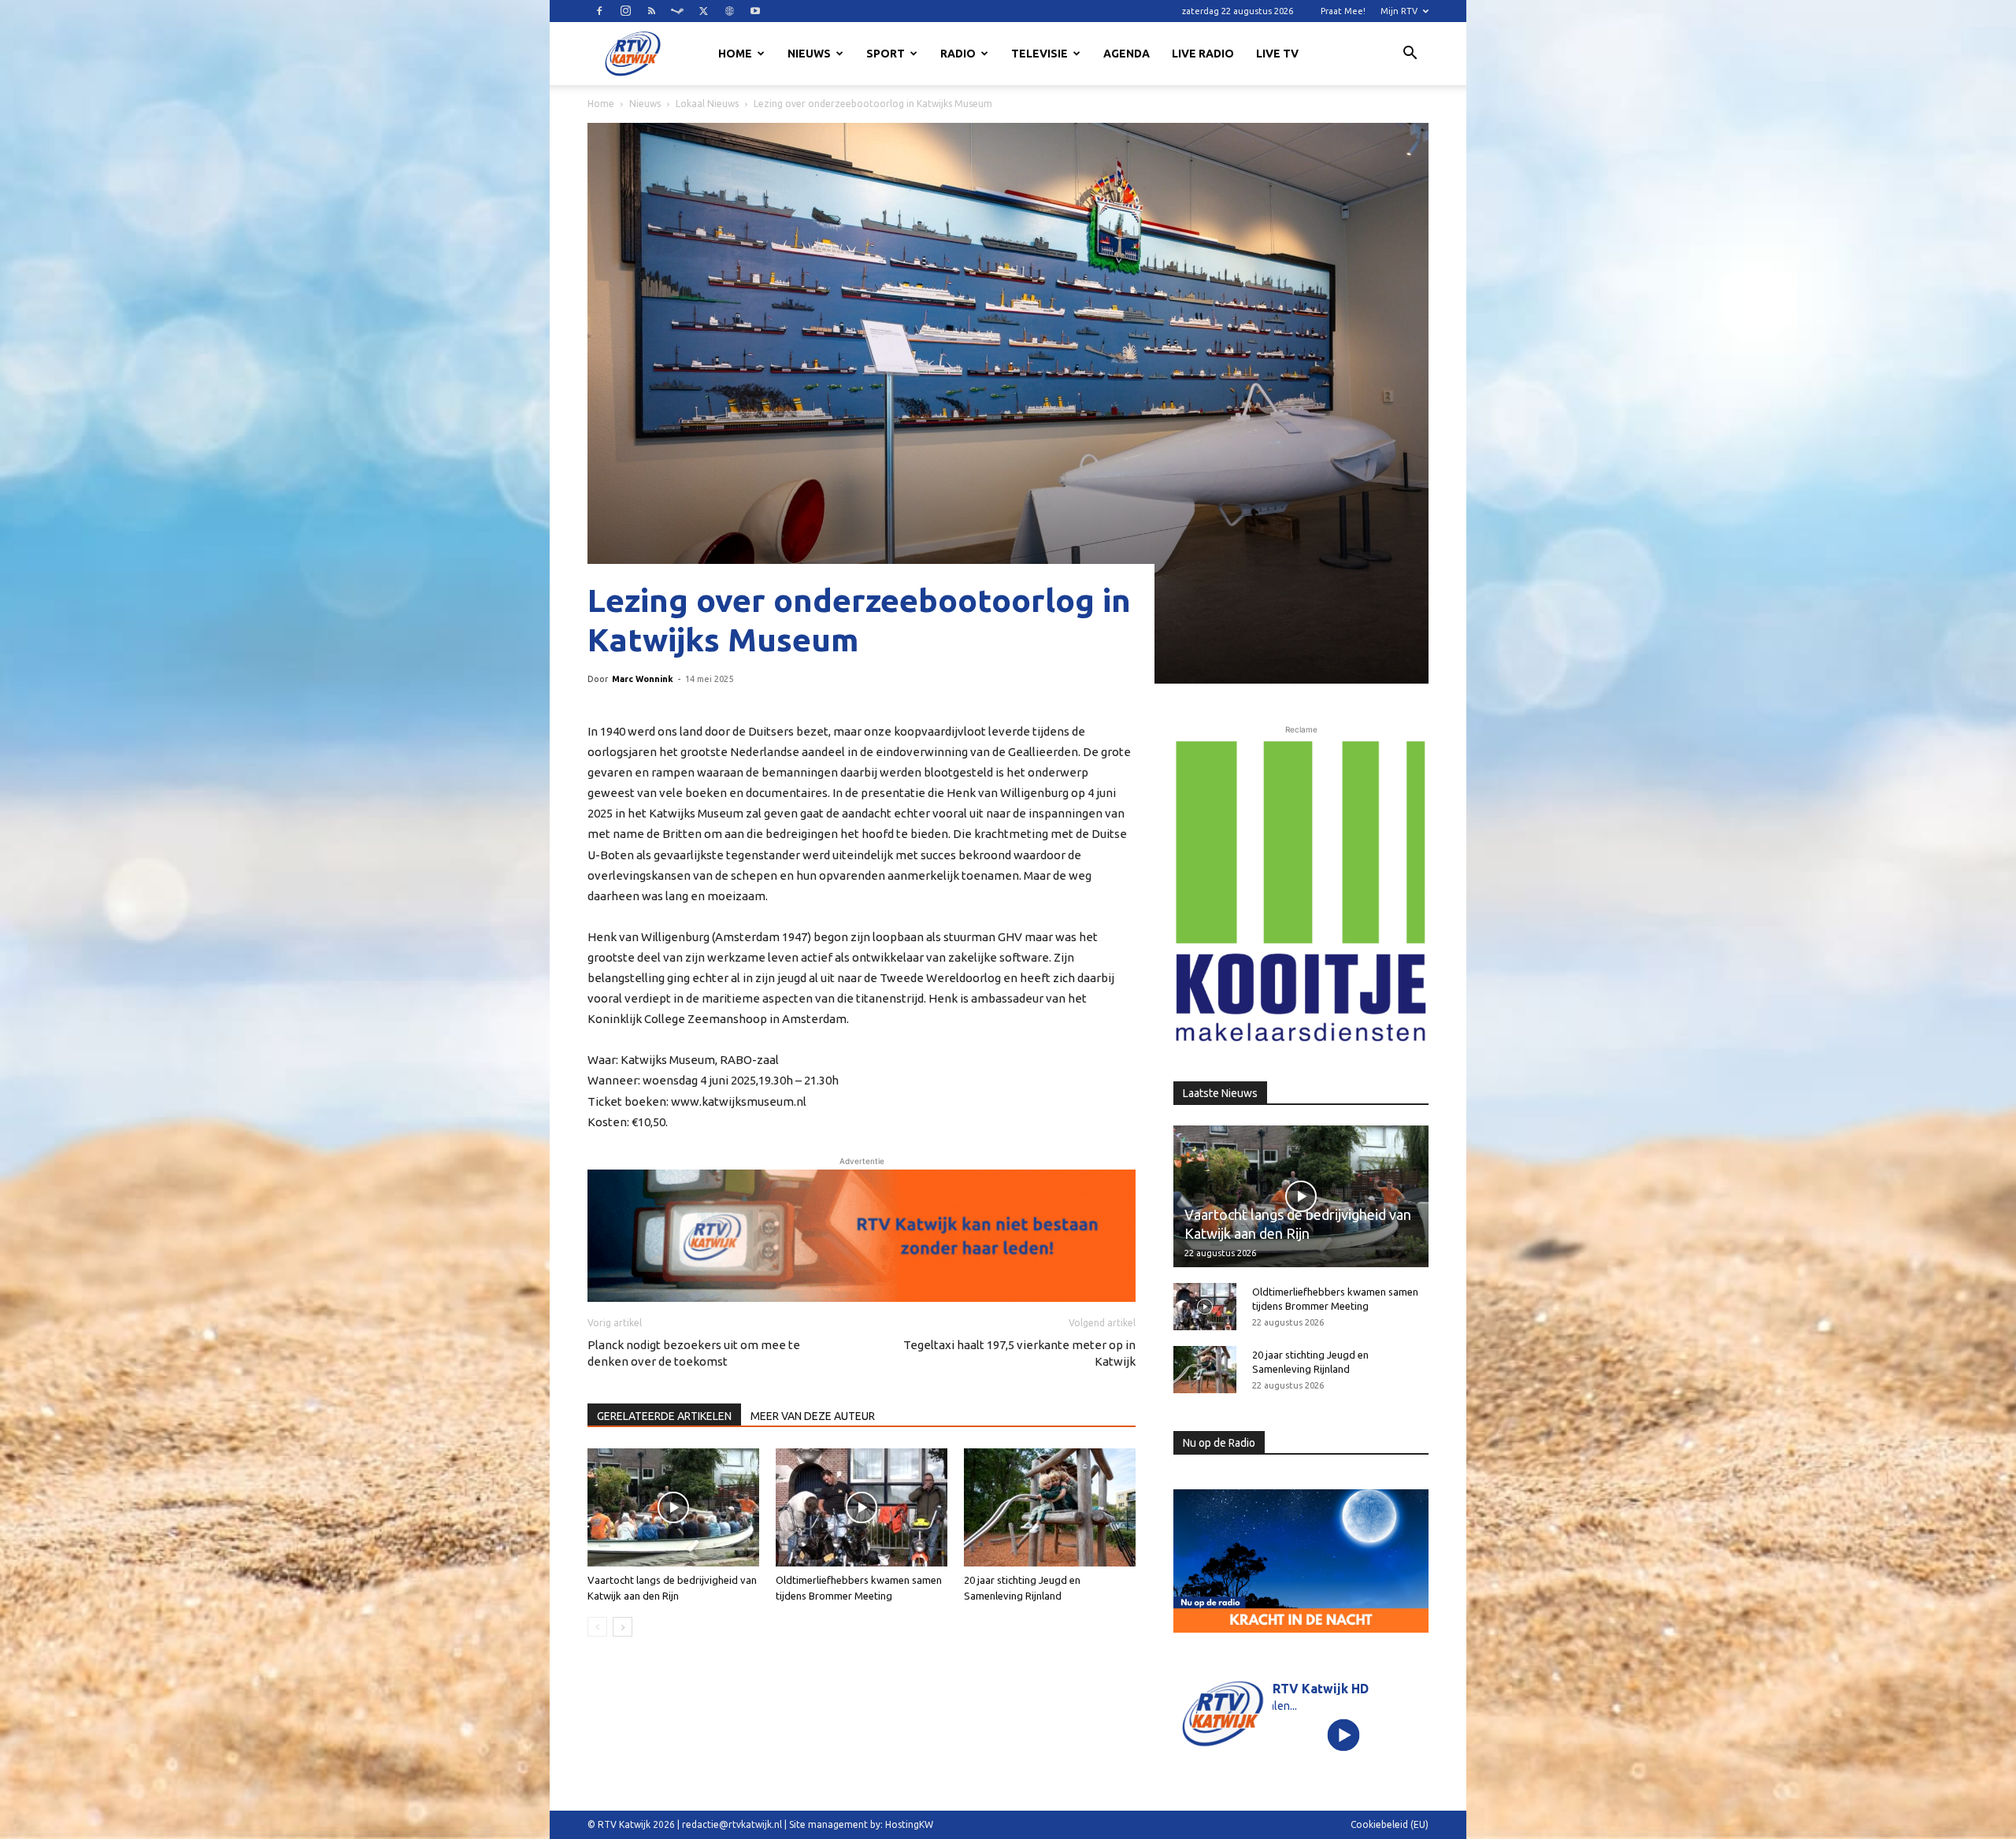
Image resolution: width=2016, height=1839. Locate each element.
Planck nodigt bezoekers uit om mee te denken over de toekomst (694, 1353)
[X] (703, 11)
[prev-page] (597, 1627)
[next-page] (623, 1627)
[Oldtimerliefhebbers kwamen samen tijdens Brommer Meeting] (862, 1507)
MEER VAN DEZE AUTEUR (813, 1416)
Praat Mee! (1343, 11)
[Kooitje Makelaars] (1301, 892)
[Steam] (677, 11)
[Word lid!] (862, 1236)
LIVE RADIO (1203, 54)
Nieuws (809, 54)
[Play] (1344, 1735)
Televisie (1039, 54)
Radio (958, 54)
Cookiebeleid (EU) (1390, 1824)
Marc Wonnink (643, 679)
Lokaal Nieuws (707, 104)
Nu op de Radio (1219, 1443)
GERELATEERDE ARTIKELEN (664, 1416)
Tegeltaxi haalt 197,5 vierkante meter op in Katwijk (1019, 1353)
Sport (886, 54)
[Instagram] (625, 11)
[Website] (729, 11)
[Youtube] (755, 11)
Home (735, 54)
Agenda (1127, 54)
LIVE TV (1277, 54)
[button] (1410, 55)
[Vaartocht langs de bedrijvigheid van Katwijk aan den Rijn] (673, 1507)
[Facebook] (599, 11)
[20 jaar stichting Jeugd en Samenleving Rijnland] (1050, 1507)
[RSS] (651, 11)
